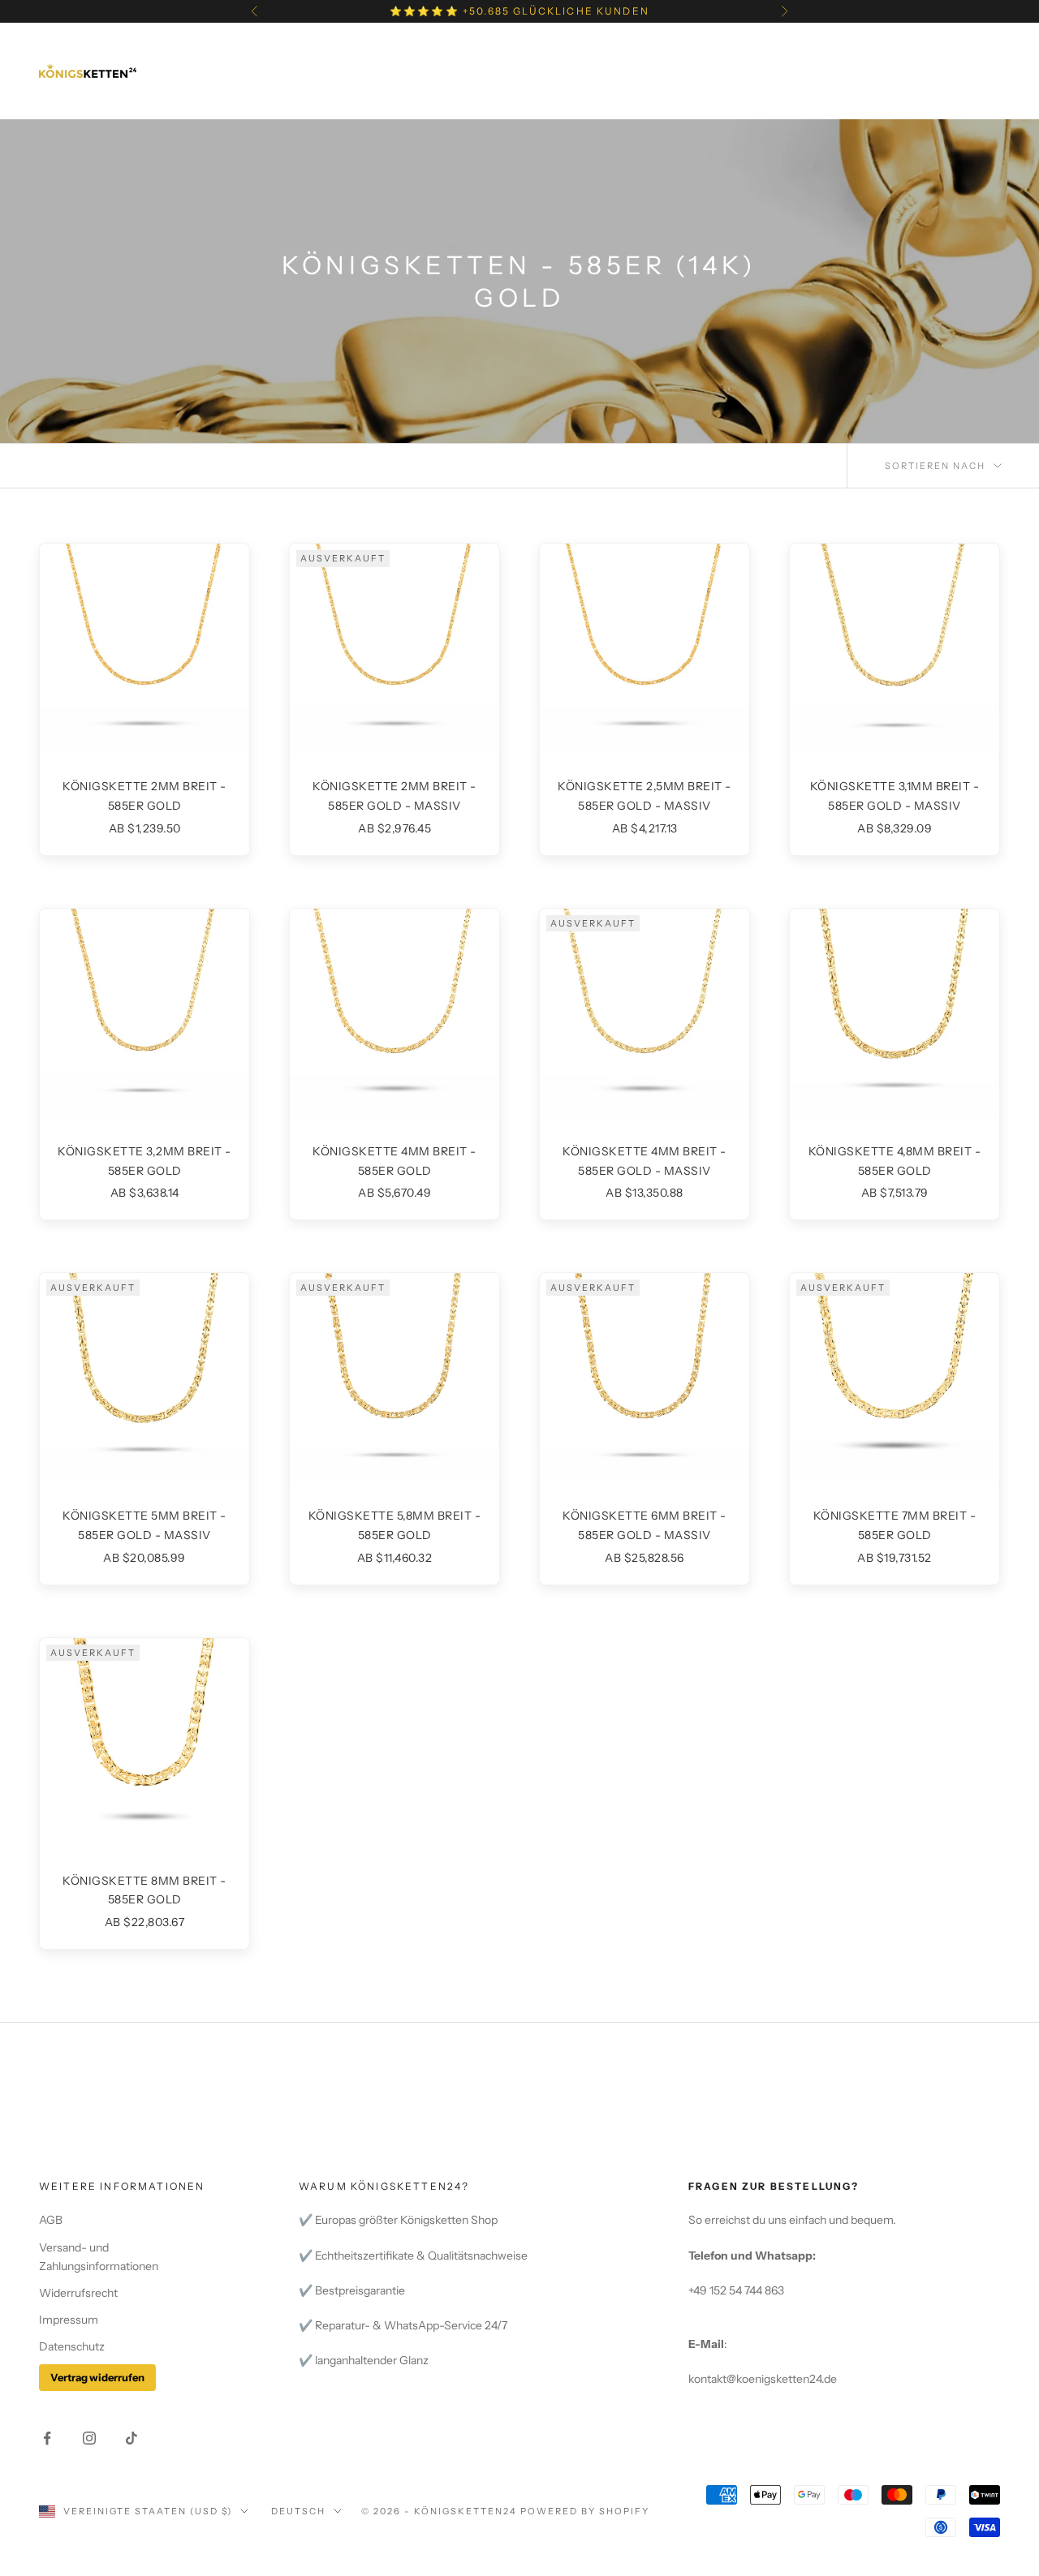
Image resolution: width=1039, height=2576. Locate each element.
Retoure (557, 95)
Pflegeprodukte (689, 70)
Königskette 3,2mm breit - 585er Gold (144, 1161)
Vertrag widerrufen (97, 2377)
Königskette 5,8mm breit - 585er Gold (395, 1525)
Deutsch (298, 2511)
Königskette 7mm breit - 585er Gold (895, 1525)
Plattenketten (806, 46)
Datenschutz (72, 2346)
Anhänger (388, 70)
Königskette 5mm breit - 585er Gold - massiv (144, 1525)
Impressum (69, 2320)
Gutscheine (822, 70)
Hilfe (478, 95)
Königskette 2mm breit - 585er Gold (144, 796)
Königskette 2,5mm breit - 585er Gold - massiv (645, 796)
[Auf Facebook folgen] (47, 2438)
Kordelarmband (663, 46)
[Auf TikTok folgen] (131, 2438)
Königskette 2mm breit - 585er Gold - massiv (394, 796)
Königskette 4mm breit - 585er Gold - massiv (645, 1161)
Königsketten (234, 46)
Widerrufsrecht (78, 2293)
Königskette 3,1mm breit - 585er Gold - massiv (895, 796)
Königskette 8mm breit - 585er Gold (144, 1890)
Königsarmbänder (378, 46)
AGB (51, 2220)
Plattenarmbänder (252, 70)
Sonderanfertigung (528, 70)
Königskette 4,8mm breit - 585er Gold (895, 1161)
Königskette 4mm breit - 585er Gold (394, 1161)
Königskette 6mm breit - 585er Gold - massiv (645, 1525)
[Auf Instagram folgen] (89, 2438)
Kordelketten (524, 46)
